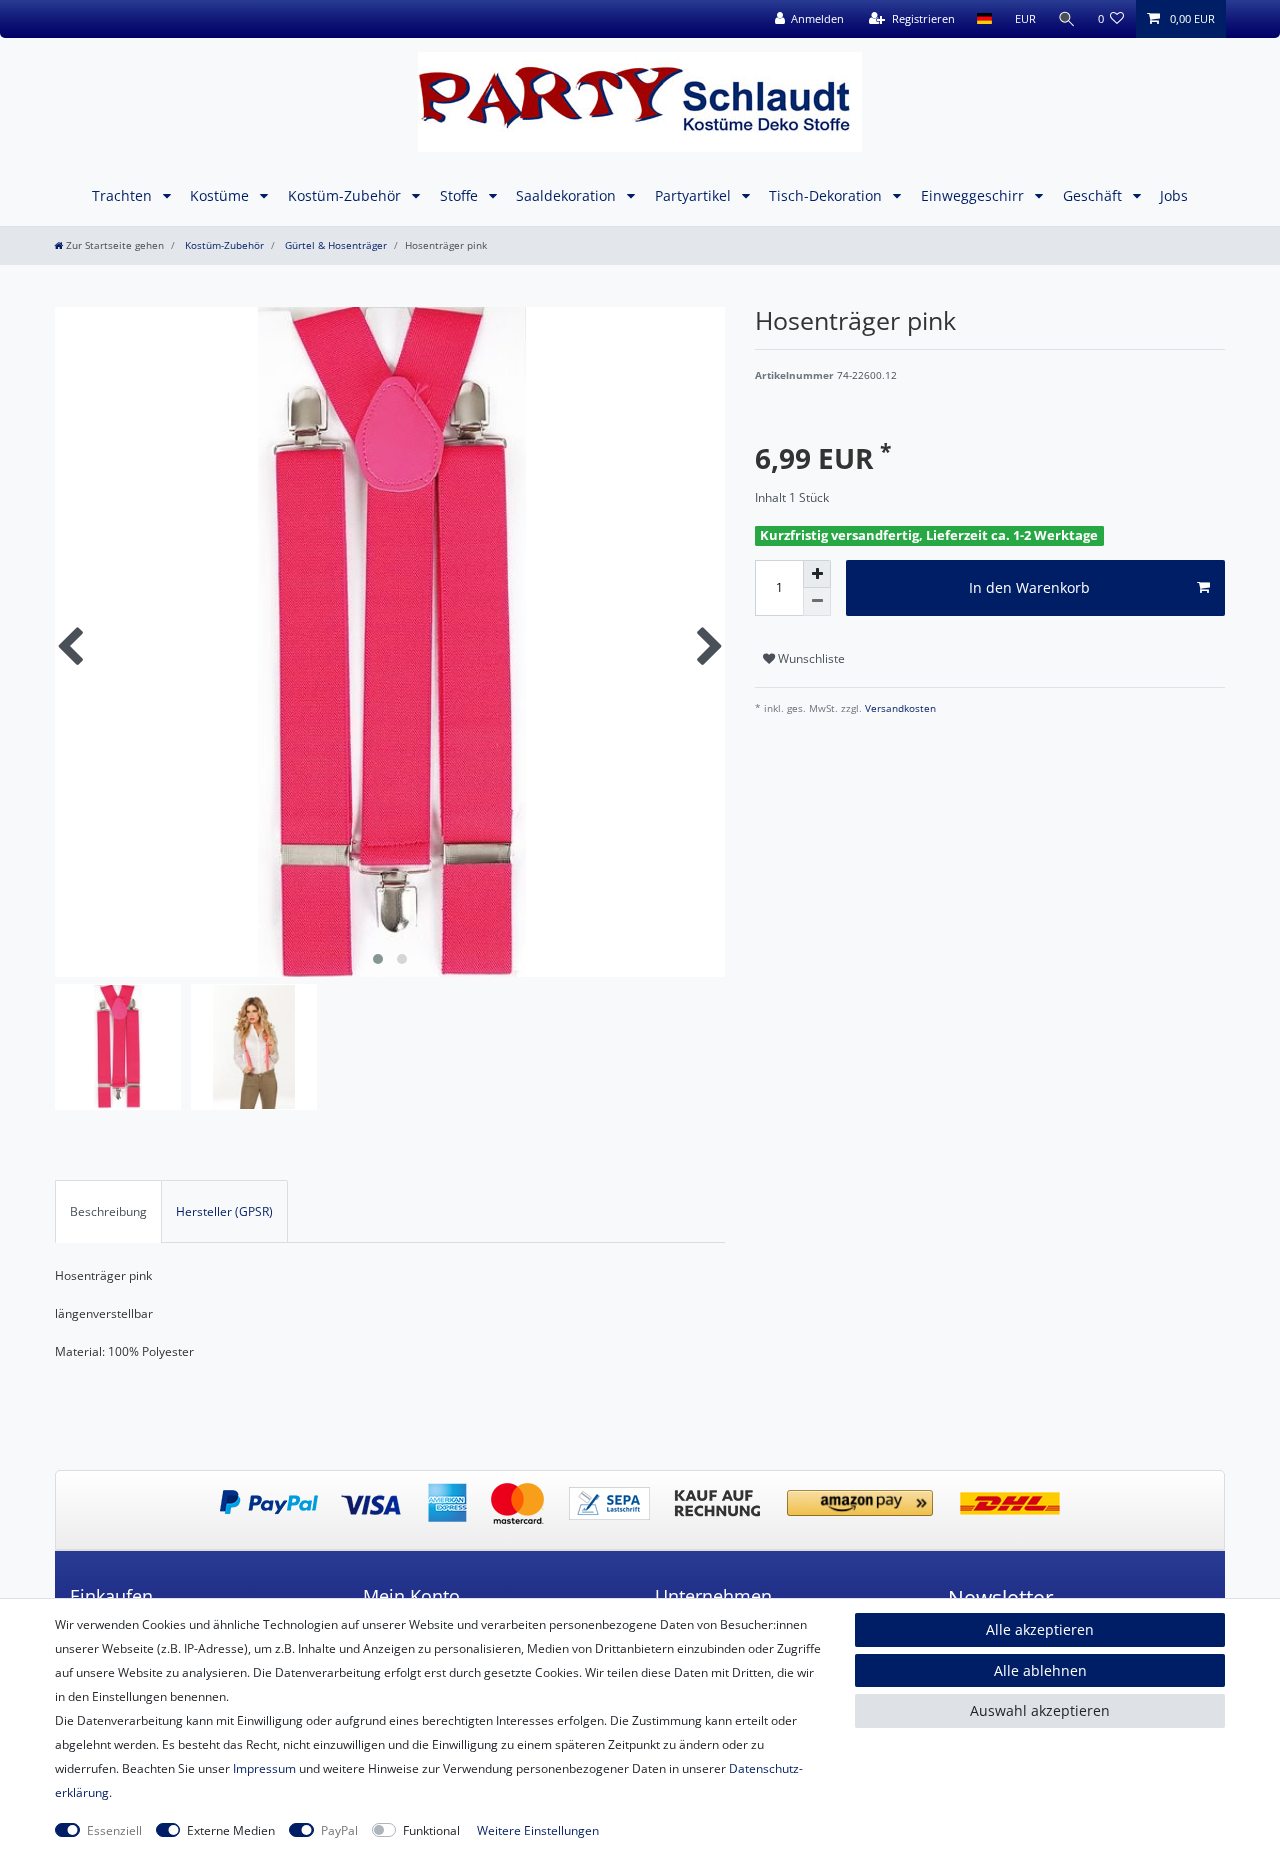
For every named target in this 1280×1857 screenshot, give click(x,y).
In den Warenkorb (1029, 587)
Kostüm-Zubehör (346, 195)
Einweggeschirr (974, 195)
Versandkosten (899, 708)
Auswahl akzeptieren (1040, 1710)
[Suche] (1067, 19)
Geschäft (1094, 195)
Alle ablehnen (1040, 1670)
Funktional (431, 1830)
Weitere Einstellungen (538, 1830)
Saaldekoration (568, 195)
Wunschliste (810, 658)
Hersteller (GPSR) (224, 1211)
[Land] (984, 19)
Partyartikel (695, 195)
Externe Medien (231, 1830)
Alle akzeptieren (1040, 1629)
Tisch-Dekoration (827, 195)
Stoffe (461, 195)
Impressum (264, 1768)
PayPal (339, 1830)
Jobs (1174, 195)
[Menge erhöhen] (817, 574)
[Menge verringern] (817, 602)
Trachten (124, 195)
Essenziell (114, 1830)
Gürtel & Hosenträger (334, 245)
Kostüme (221, 195)
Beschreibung (108, 1211)
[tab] (108, 1211)
